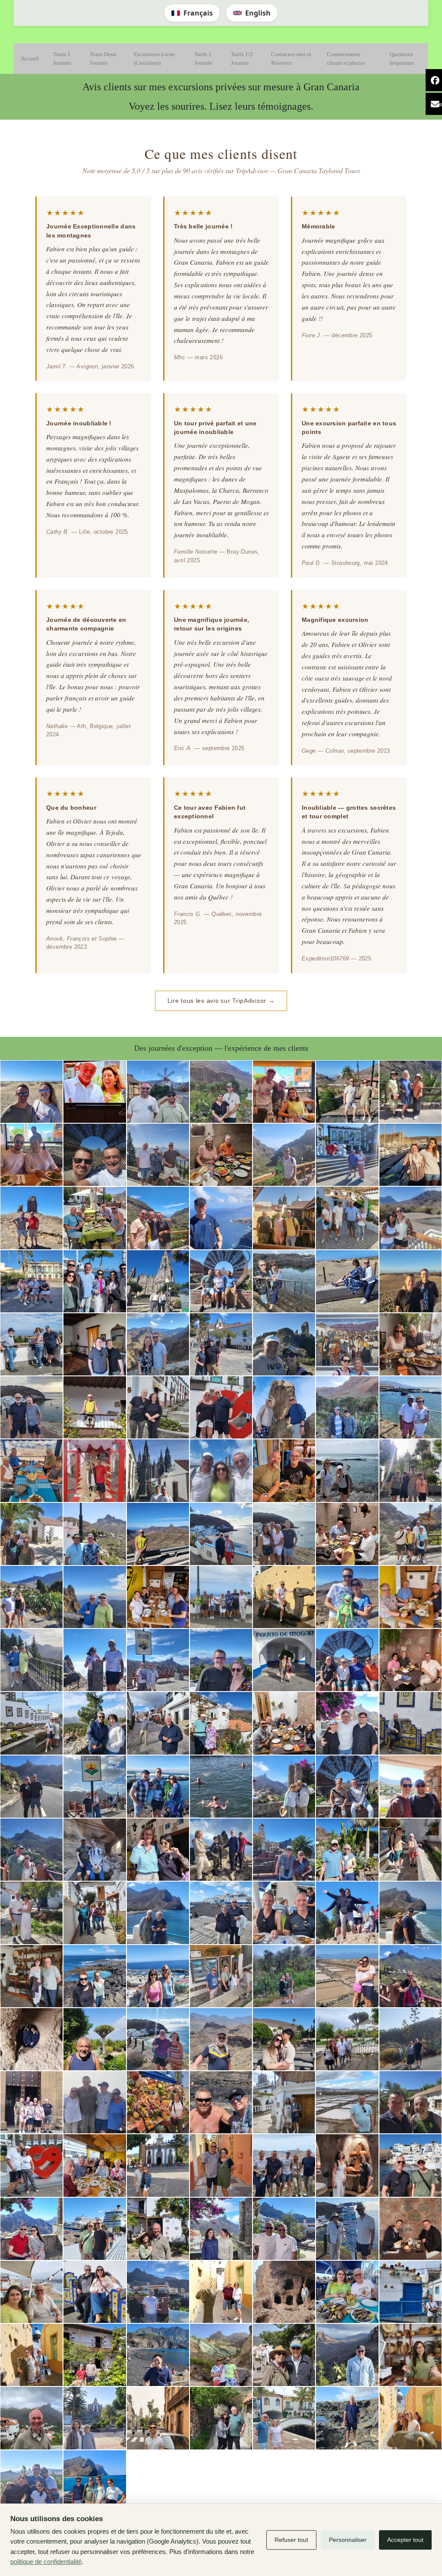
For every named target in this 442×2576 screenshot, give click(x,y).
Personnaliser (348, 2540)
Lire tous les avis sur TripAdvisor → (221, 1001)
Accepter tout (405, 2540)
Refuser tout (291, 2540)
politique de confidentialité (46, 2562)
